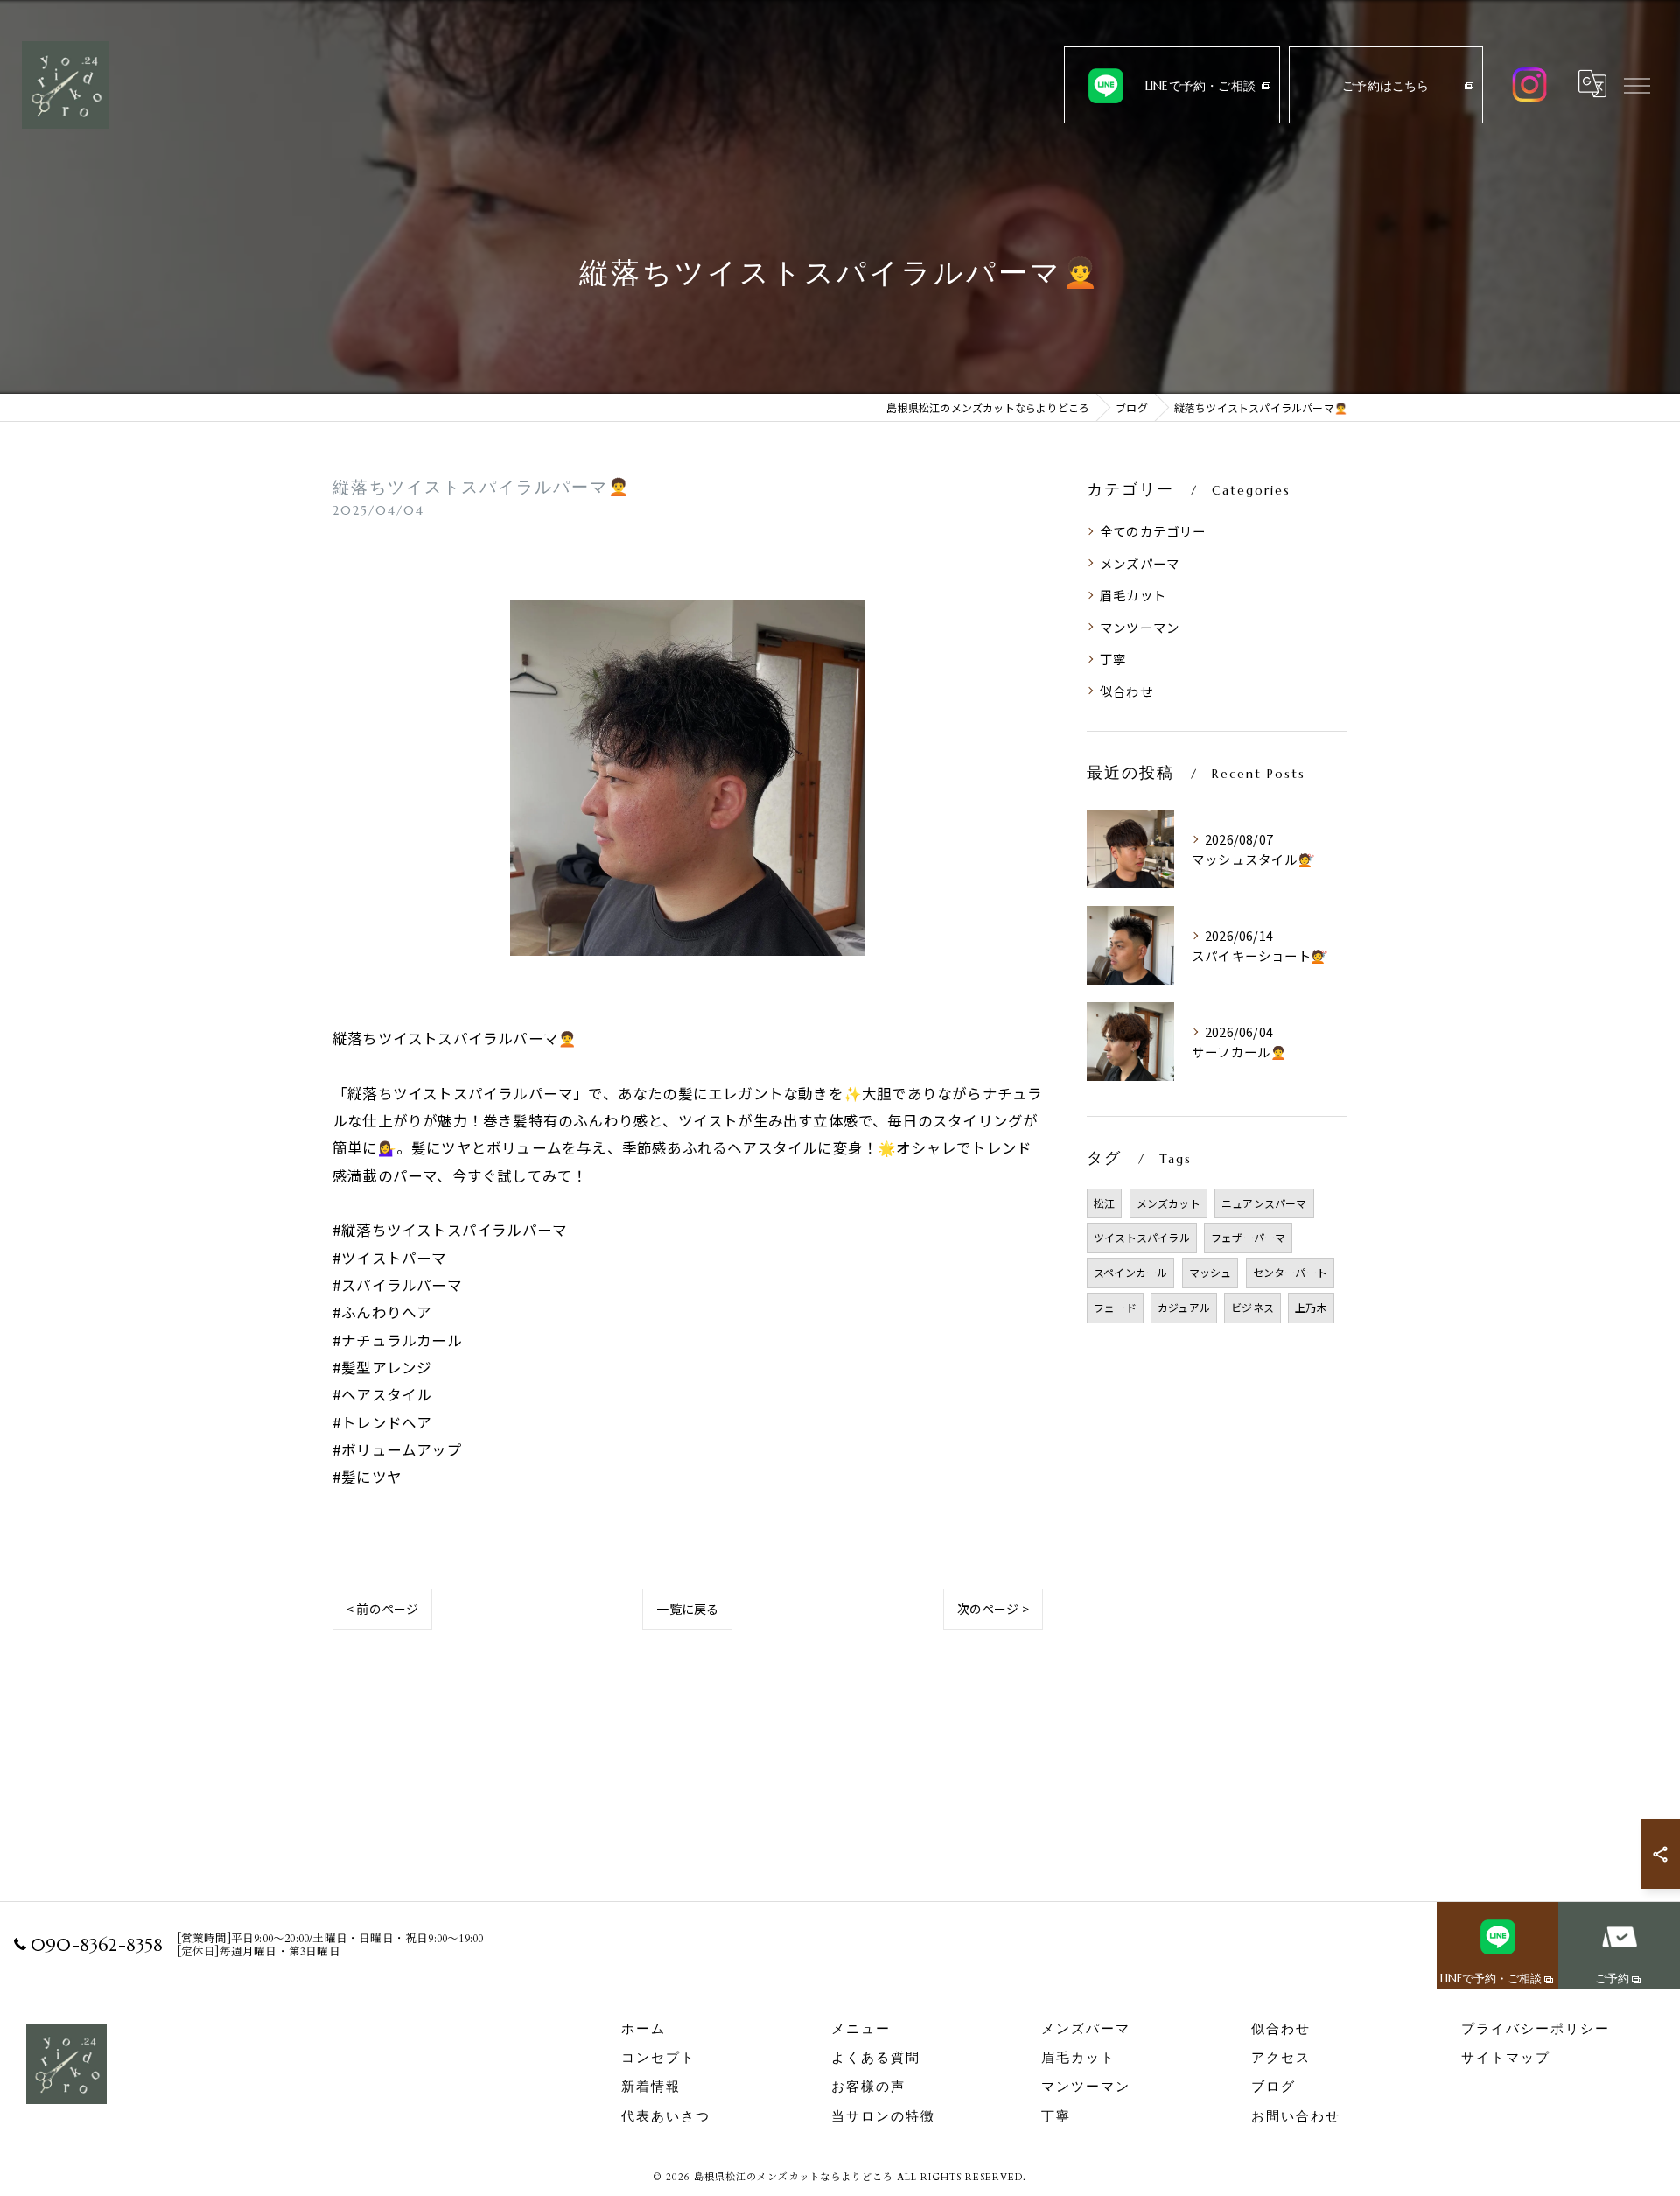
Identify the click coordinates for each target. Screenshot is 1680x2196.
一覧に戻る (687, 1609)
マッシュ (1211, 1272)
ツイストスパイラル (1142, 1237)
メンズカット (1169, 1203)
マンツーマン (1140, 627)
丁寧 (1113, 659)
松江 (1104, 1203)
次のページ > (993, 1609)
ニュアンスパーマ (1264, 1203)
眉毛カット (1133, 595)
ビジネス (1253, 1307)
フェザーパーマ (1248, 1237)
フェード (1115, 1307)
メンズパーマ (1140, 563)
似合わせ (1127, 691)
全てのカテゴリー (1153, 531)
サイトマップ (1506, 2058)
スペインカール (1130, 1272)
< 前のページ (382, 1609)
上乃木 (1311, 1307)
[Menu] (1637, 84)
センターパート (1290, 1272)
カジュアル (1184, 1307)
